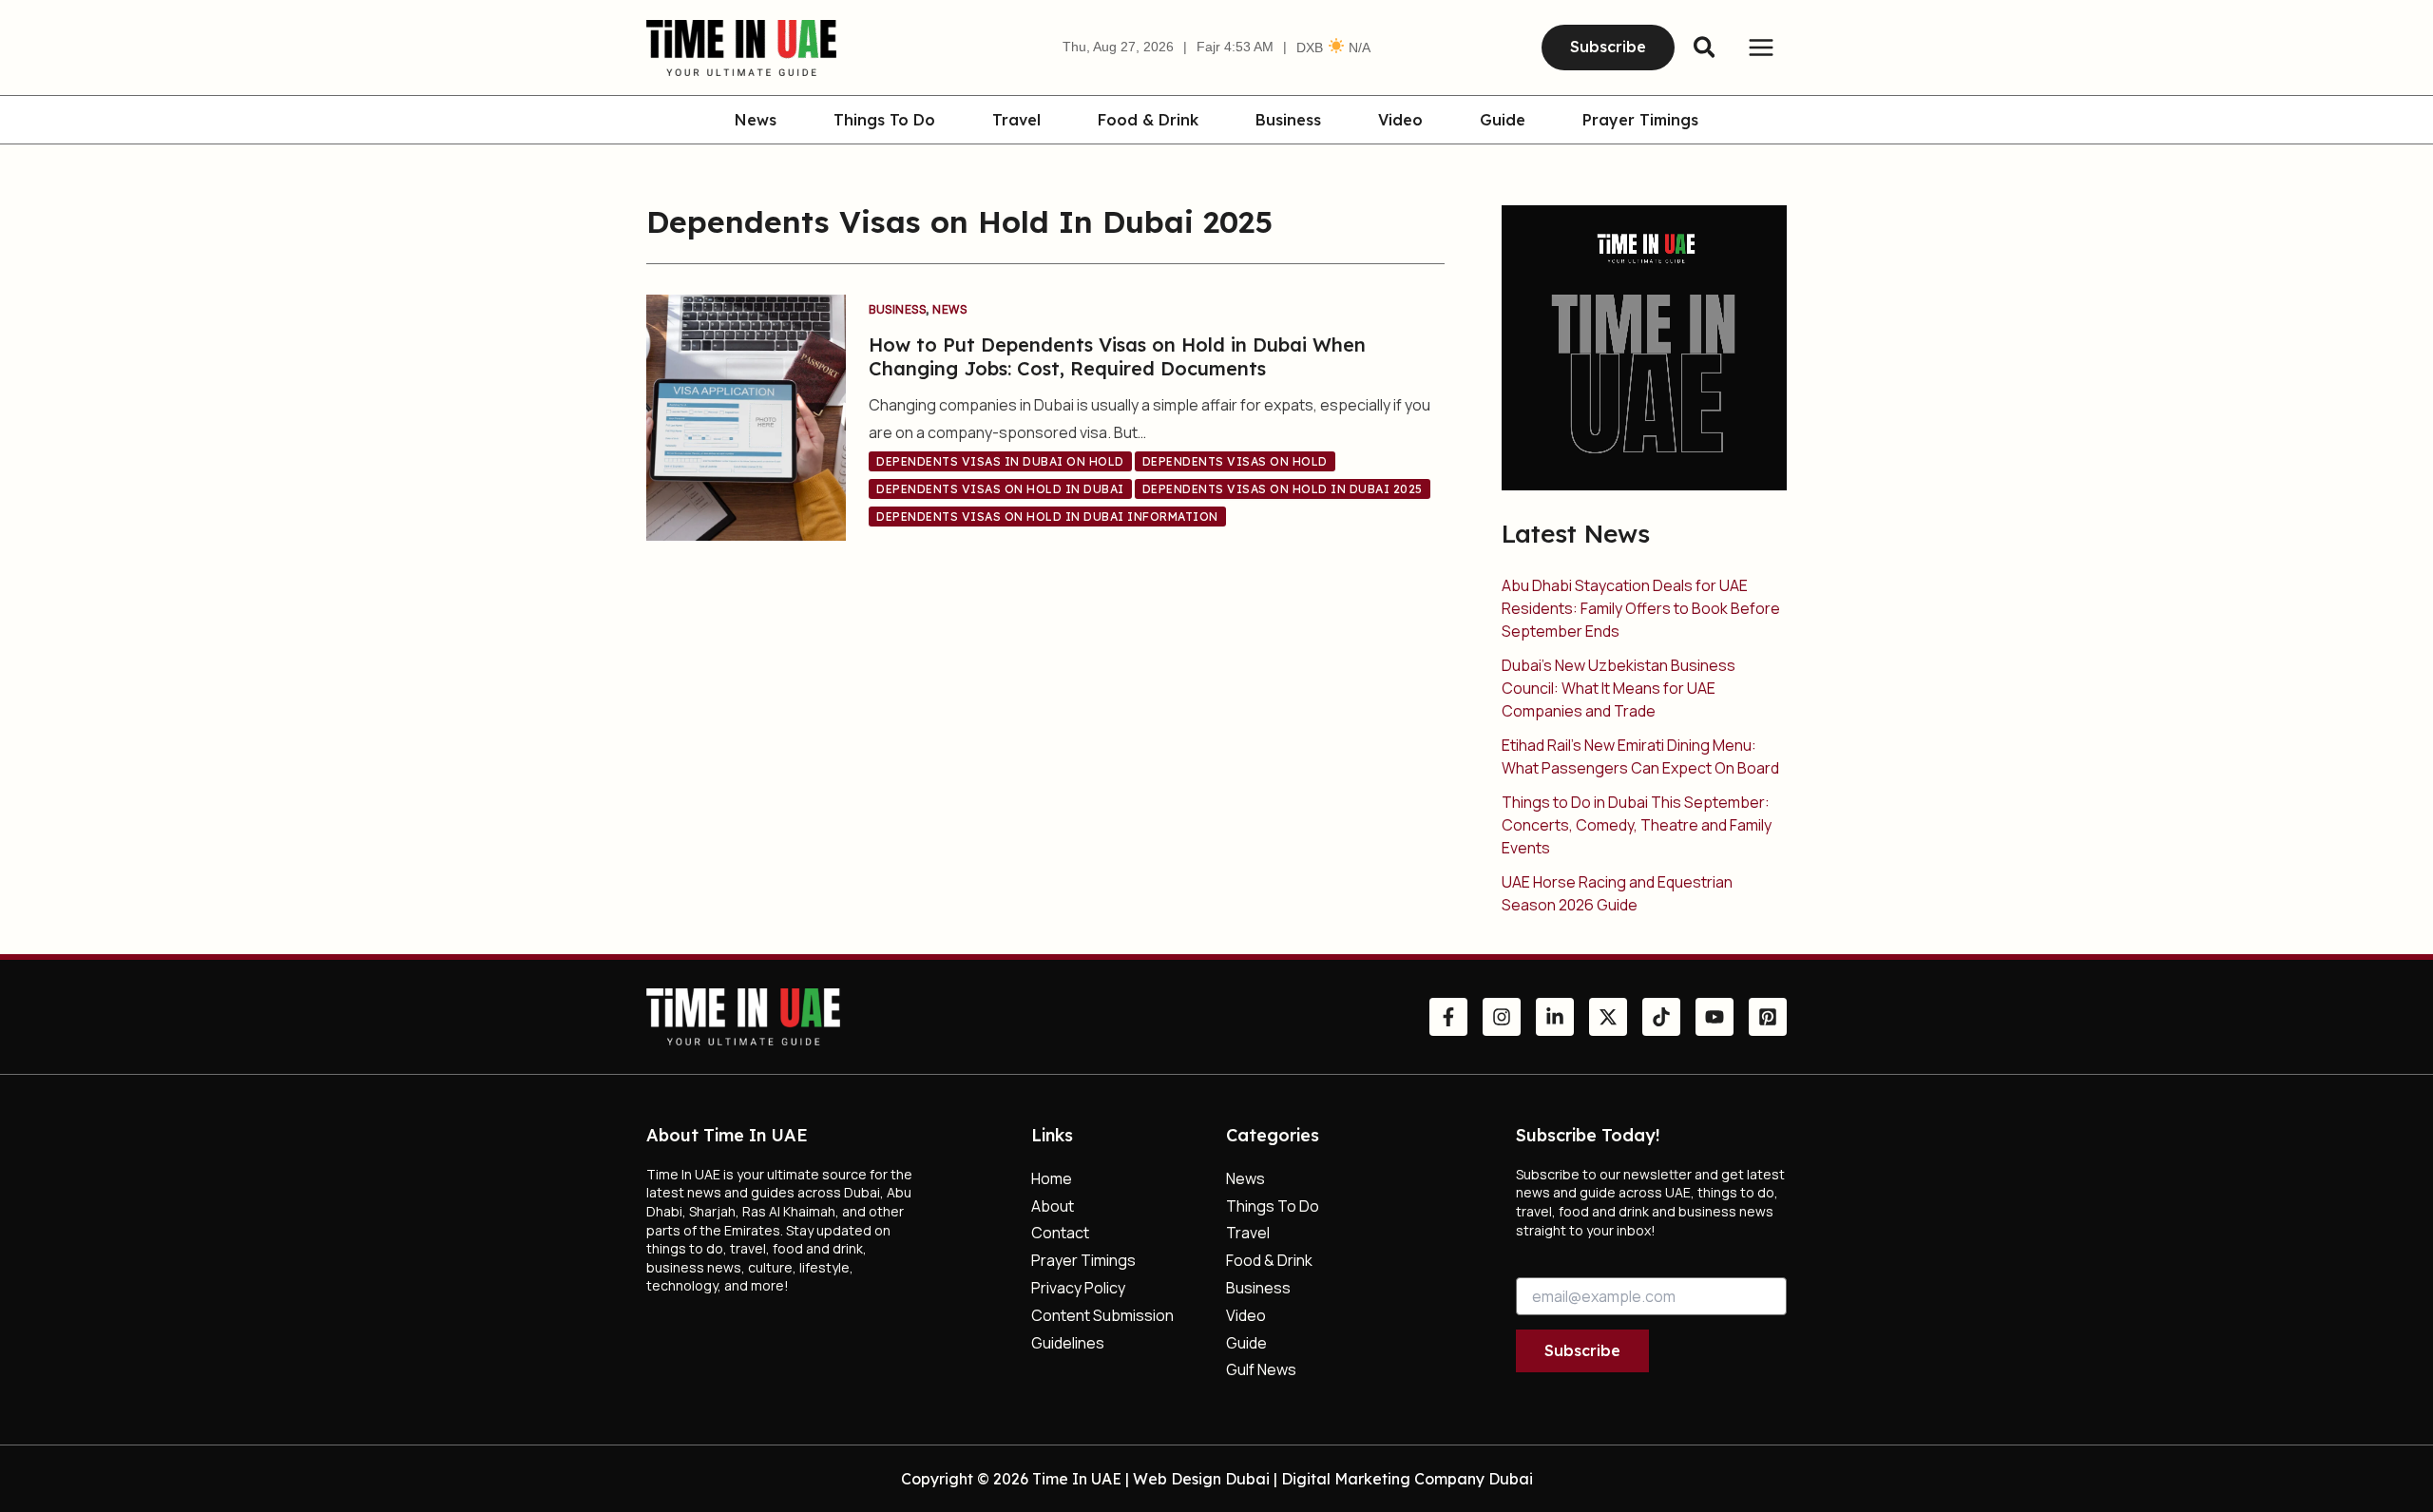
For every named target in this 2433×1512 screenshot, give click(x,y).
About (1053, 1206)
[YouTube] (1715, 1017)
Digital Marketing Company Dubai (1407, 1479)
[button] (1608, 48)
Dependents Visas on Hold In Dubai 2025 (1283, 489)
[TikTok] (1661, 1017)
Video (1400, 121)
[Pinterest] (1768, 1017)
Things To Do (884, 121)
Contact (1060, 1233)
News (756, 121)
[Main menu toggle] (1761, 48)
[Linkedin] (1555, 1017)
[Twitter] (1608, 1017)
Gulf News (1261, 1369)
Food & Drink (1148, 121)
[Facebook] (1448, 1017)
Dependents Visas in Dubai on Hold (1000, 461)
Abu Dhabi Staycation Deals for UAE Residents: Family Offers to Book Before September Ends (1641, 608)
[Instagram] (1502, 1017)
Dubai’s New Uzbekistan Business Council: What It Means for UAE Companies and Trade (1619, 688)
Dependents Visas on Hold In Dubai (1000, 489)
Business (1288, 121)
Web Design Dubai (1201, 1479)
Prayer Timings (1640, 121)
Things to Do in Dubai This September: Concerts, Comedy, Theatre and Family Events (1637, 825)
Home (1052, 1178)
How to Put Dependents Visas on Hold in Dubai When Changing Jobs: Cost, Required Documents (1117, 356)
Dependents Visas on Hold (1235, 461)
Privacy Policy (1078, 1288)
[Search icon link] (1705, 50)
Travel (1016, 121)
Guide (1503, 121)
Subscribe (1582, 1350)
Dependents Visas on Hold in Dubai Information (1047, 517)
